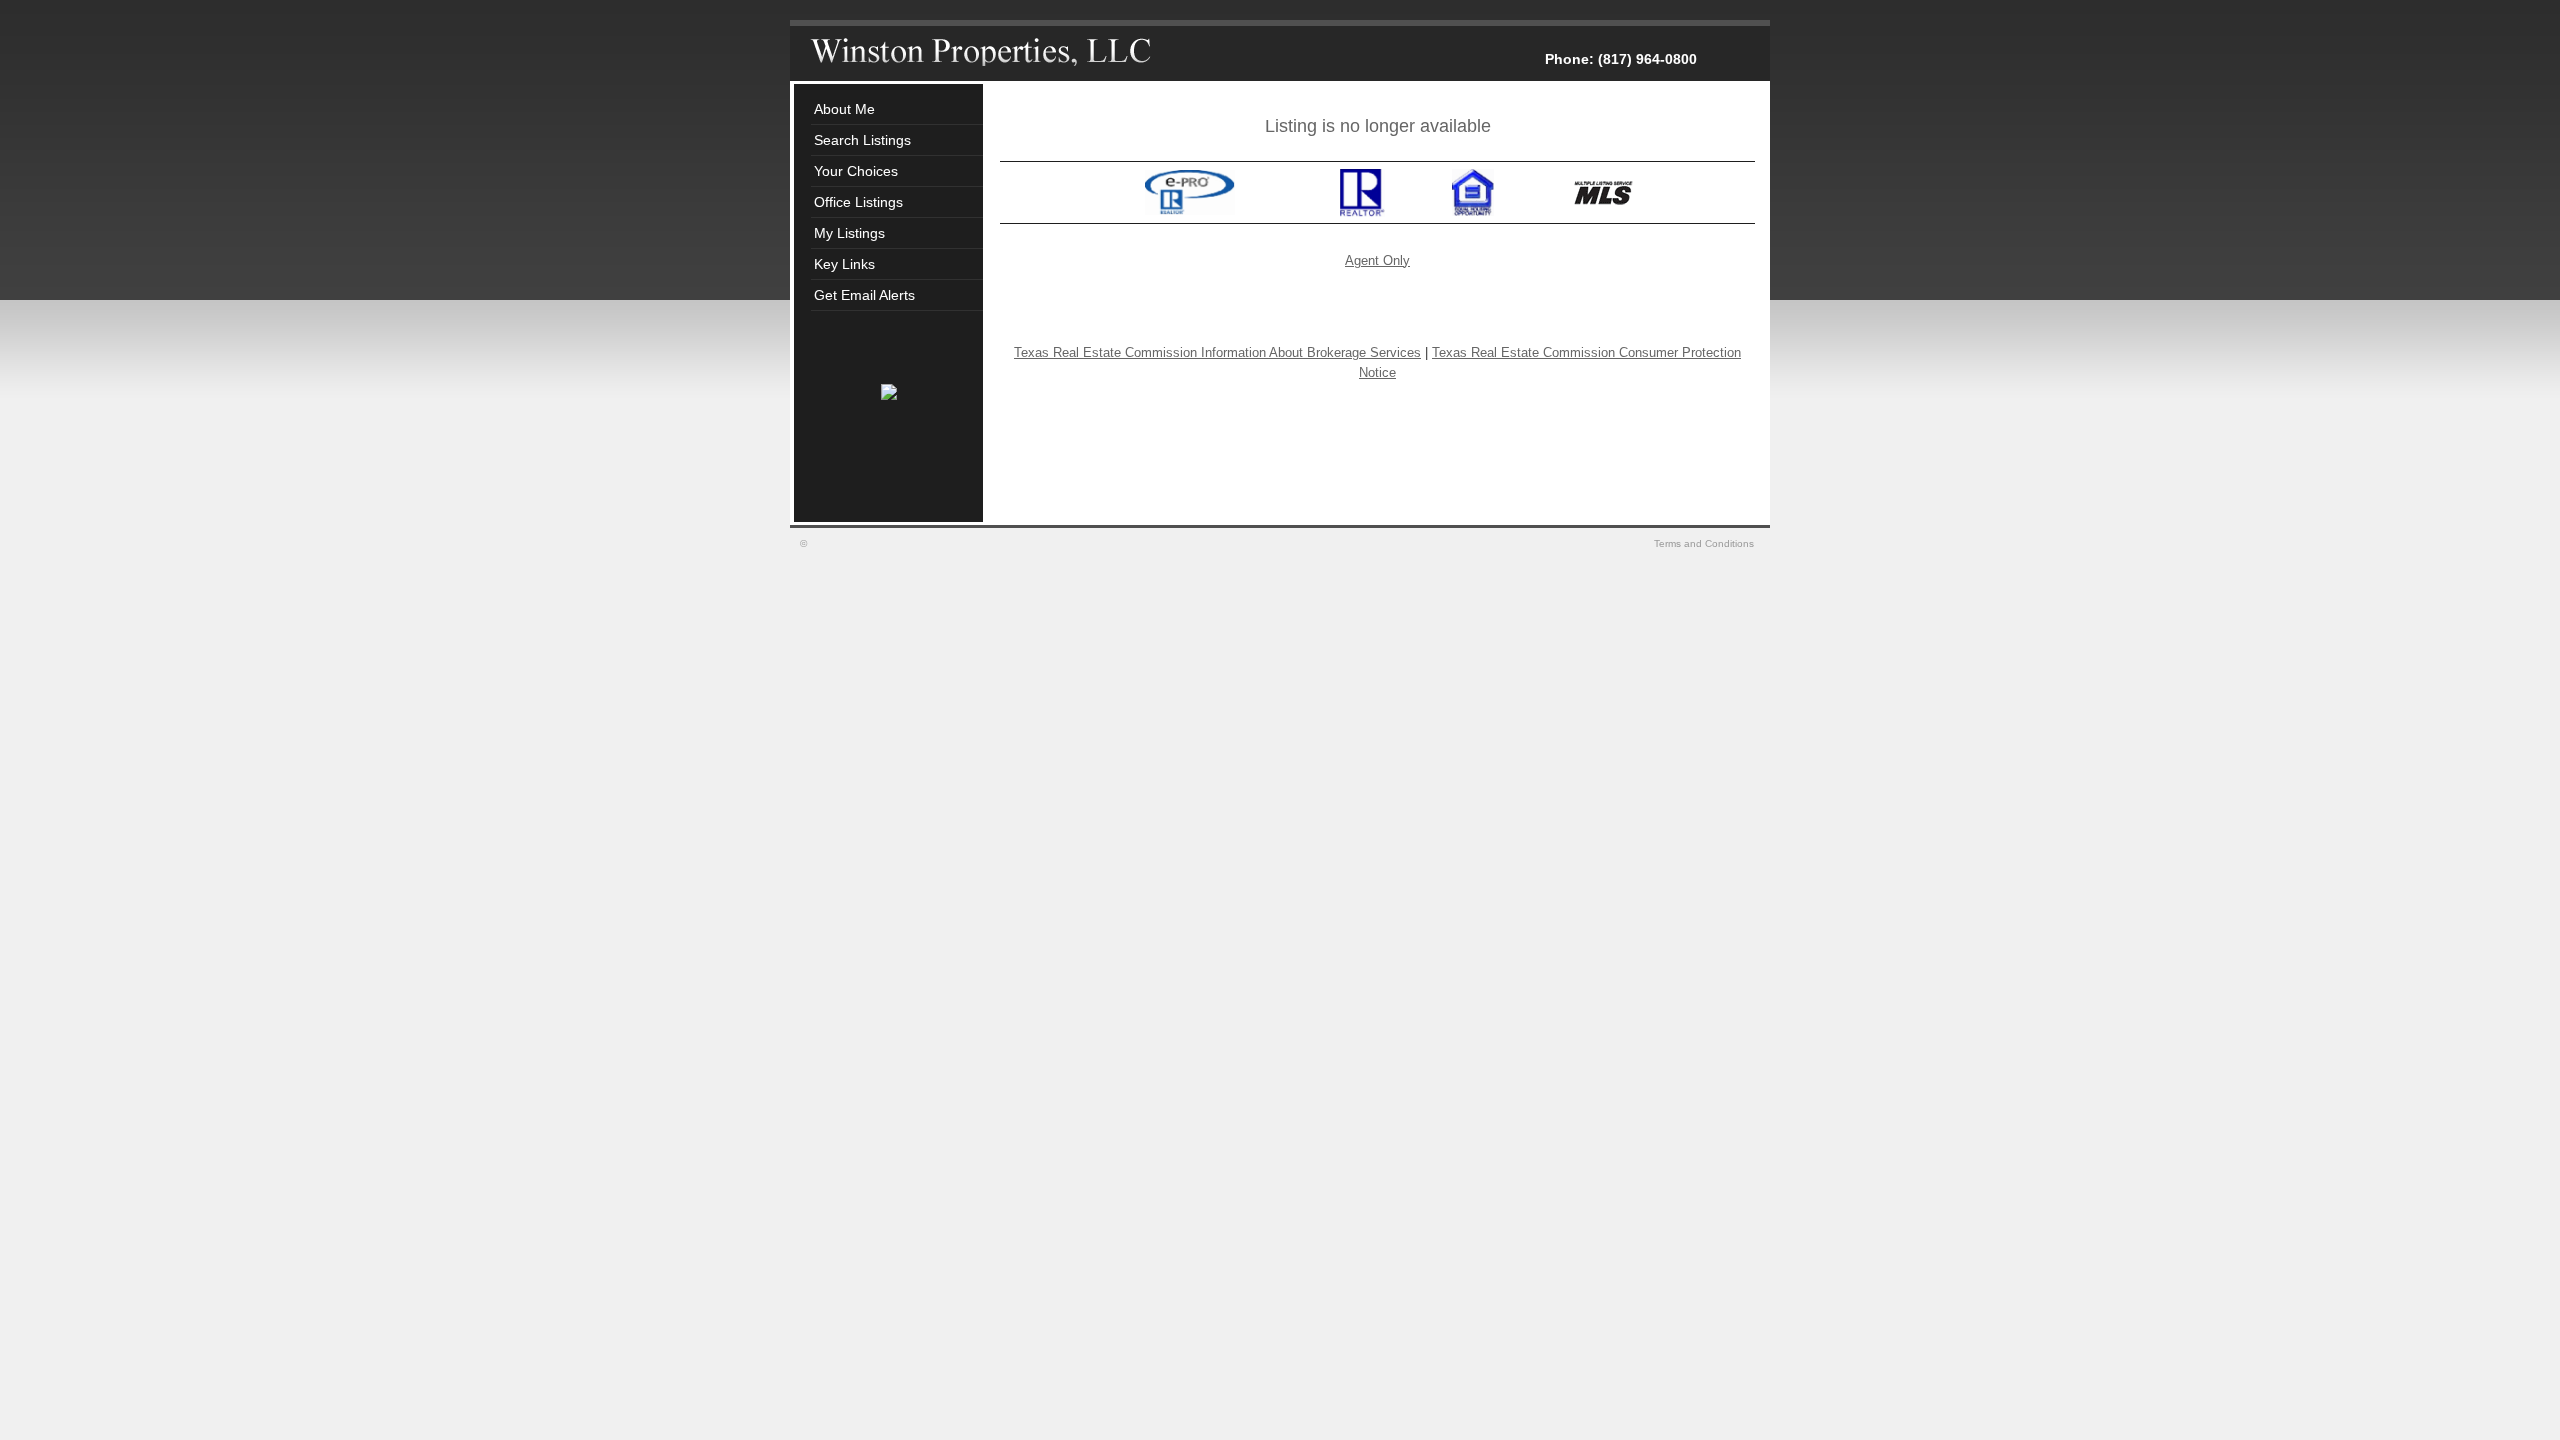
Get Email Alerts (864, 295)
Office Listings (858, 202)
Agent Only (1377, 260)
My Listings (849, 233)
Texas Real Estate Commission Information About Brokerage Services (1217, 352)
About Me (844, 109)
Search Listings (862, 140)
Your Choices (856, 171)
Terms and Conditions (1705, 543)
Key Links (844, 264)
